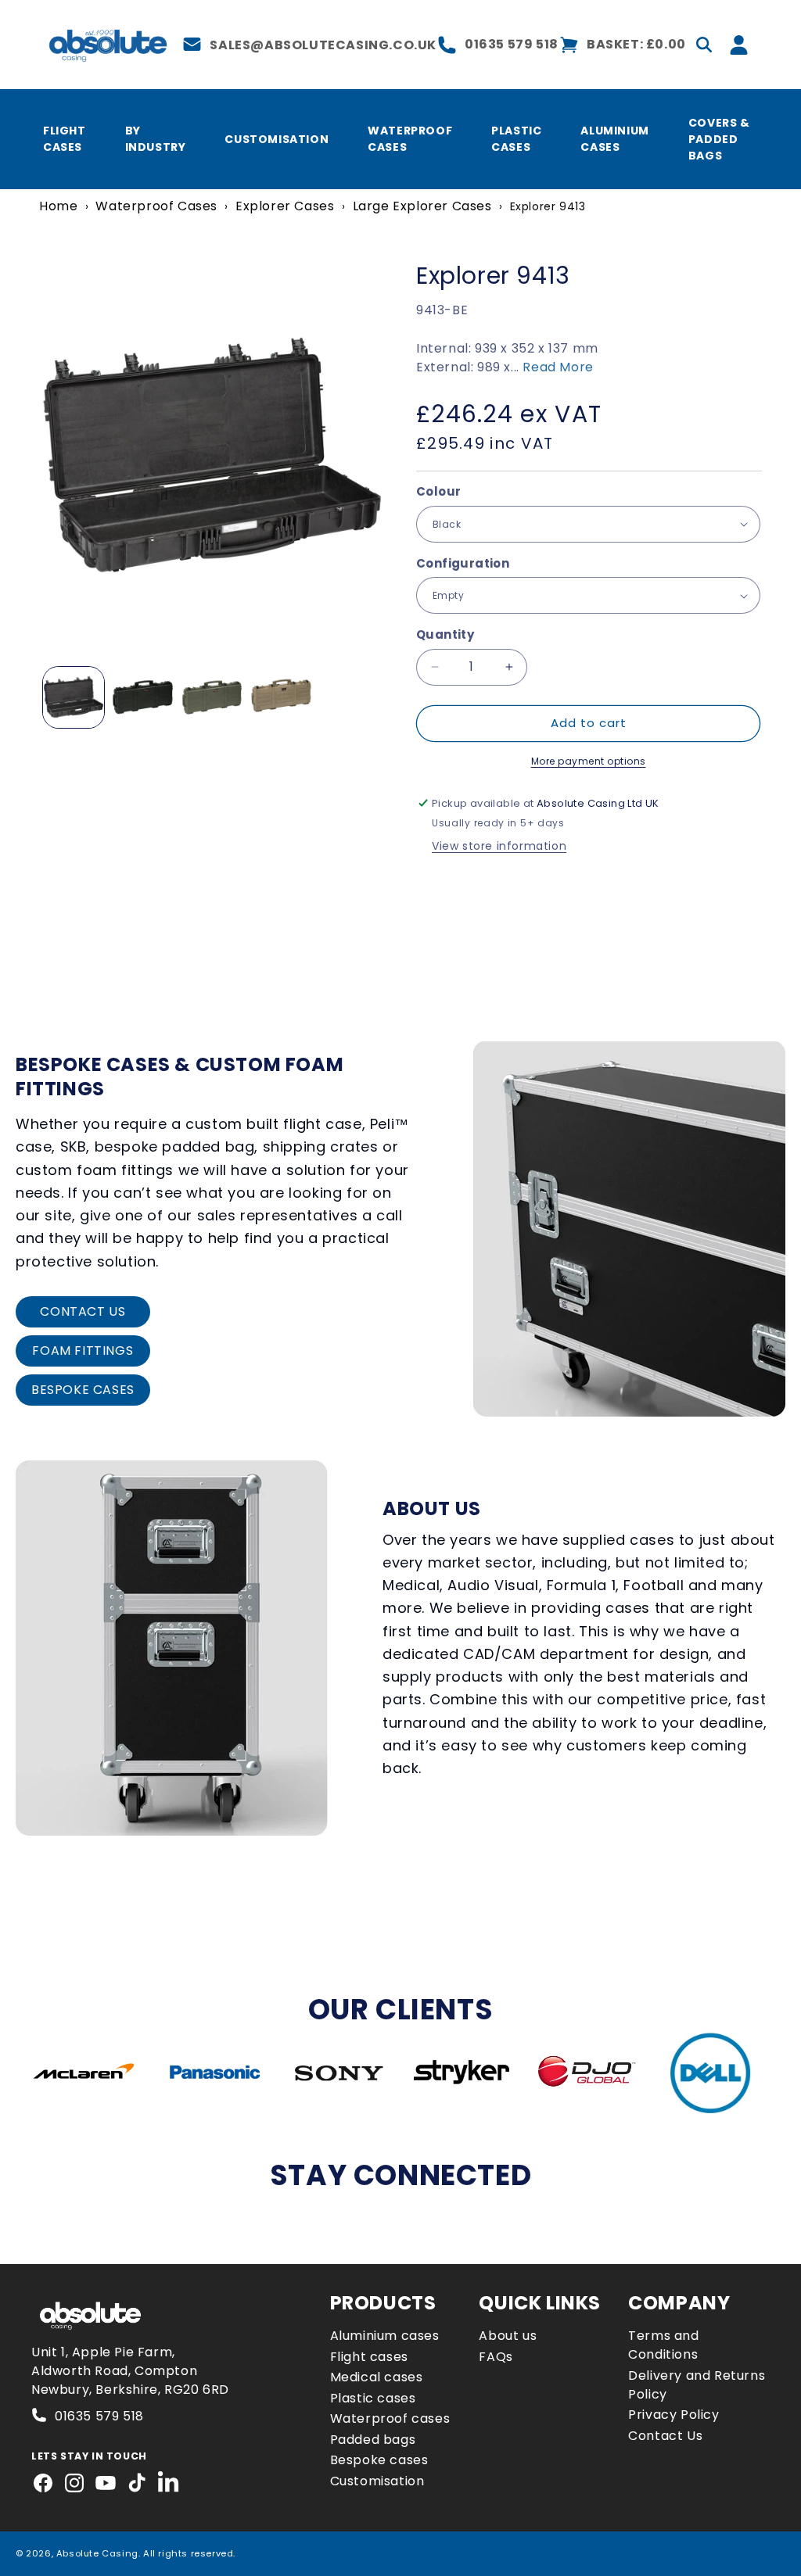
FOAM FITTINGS (83, 1351)
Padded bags (373, 2440)
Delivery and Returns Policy (697, 2385)
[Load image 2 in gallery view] (142, 697)
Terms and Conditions (663, 2345)
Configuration (463, 563)
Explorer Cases (285, 206)
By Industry (156, 139)
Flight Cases (65, 139)
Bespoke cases (379, 2460)
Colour (438, 491)
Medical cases (377, 2377)
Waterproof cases (390, 2418)
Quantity (445, 634)
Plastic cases (373, 2398)
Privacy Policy (673, 2415)
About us (508, 2336)
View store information (499, 846)
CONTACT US (83, 1311)
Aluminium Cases (614, 139)
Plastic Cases (516, 139)
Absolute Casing (97, 2553)
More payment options (589, 761)
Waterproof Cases (410, 139)
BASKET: (636, 44)
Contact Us (665, 2436)
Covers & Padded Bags (719, 139)
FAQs (496, 2357)
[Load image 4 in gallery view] (212, 697)
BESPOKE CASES (83, 1390)
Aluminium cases (385, 2336)
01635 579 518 (512, 44)
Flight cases (369, 2357)
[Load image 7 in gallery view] (281, 697)
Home (58, 206)
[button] (704, 45)
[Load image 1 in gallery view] (74, 697)
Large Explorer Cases (422, 206)
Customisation (277, 139)
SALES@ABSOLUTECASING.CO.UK (323, 45)
